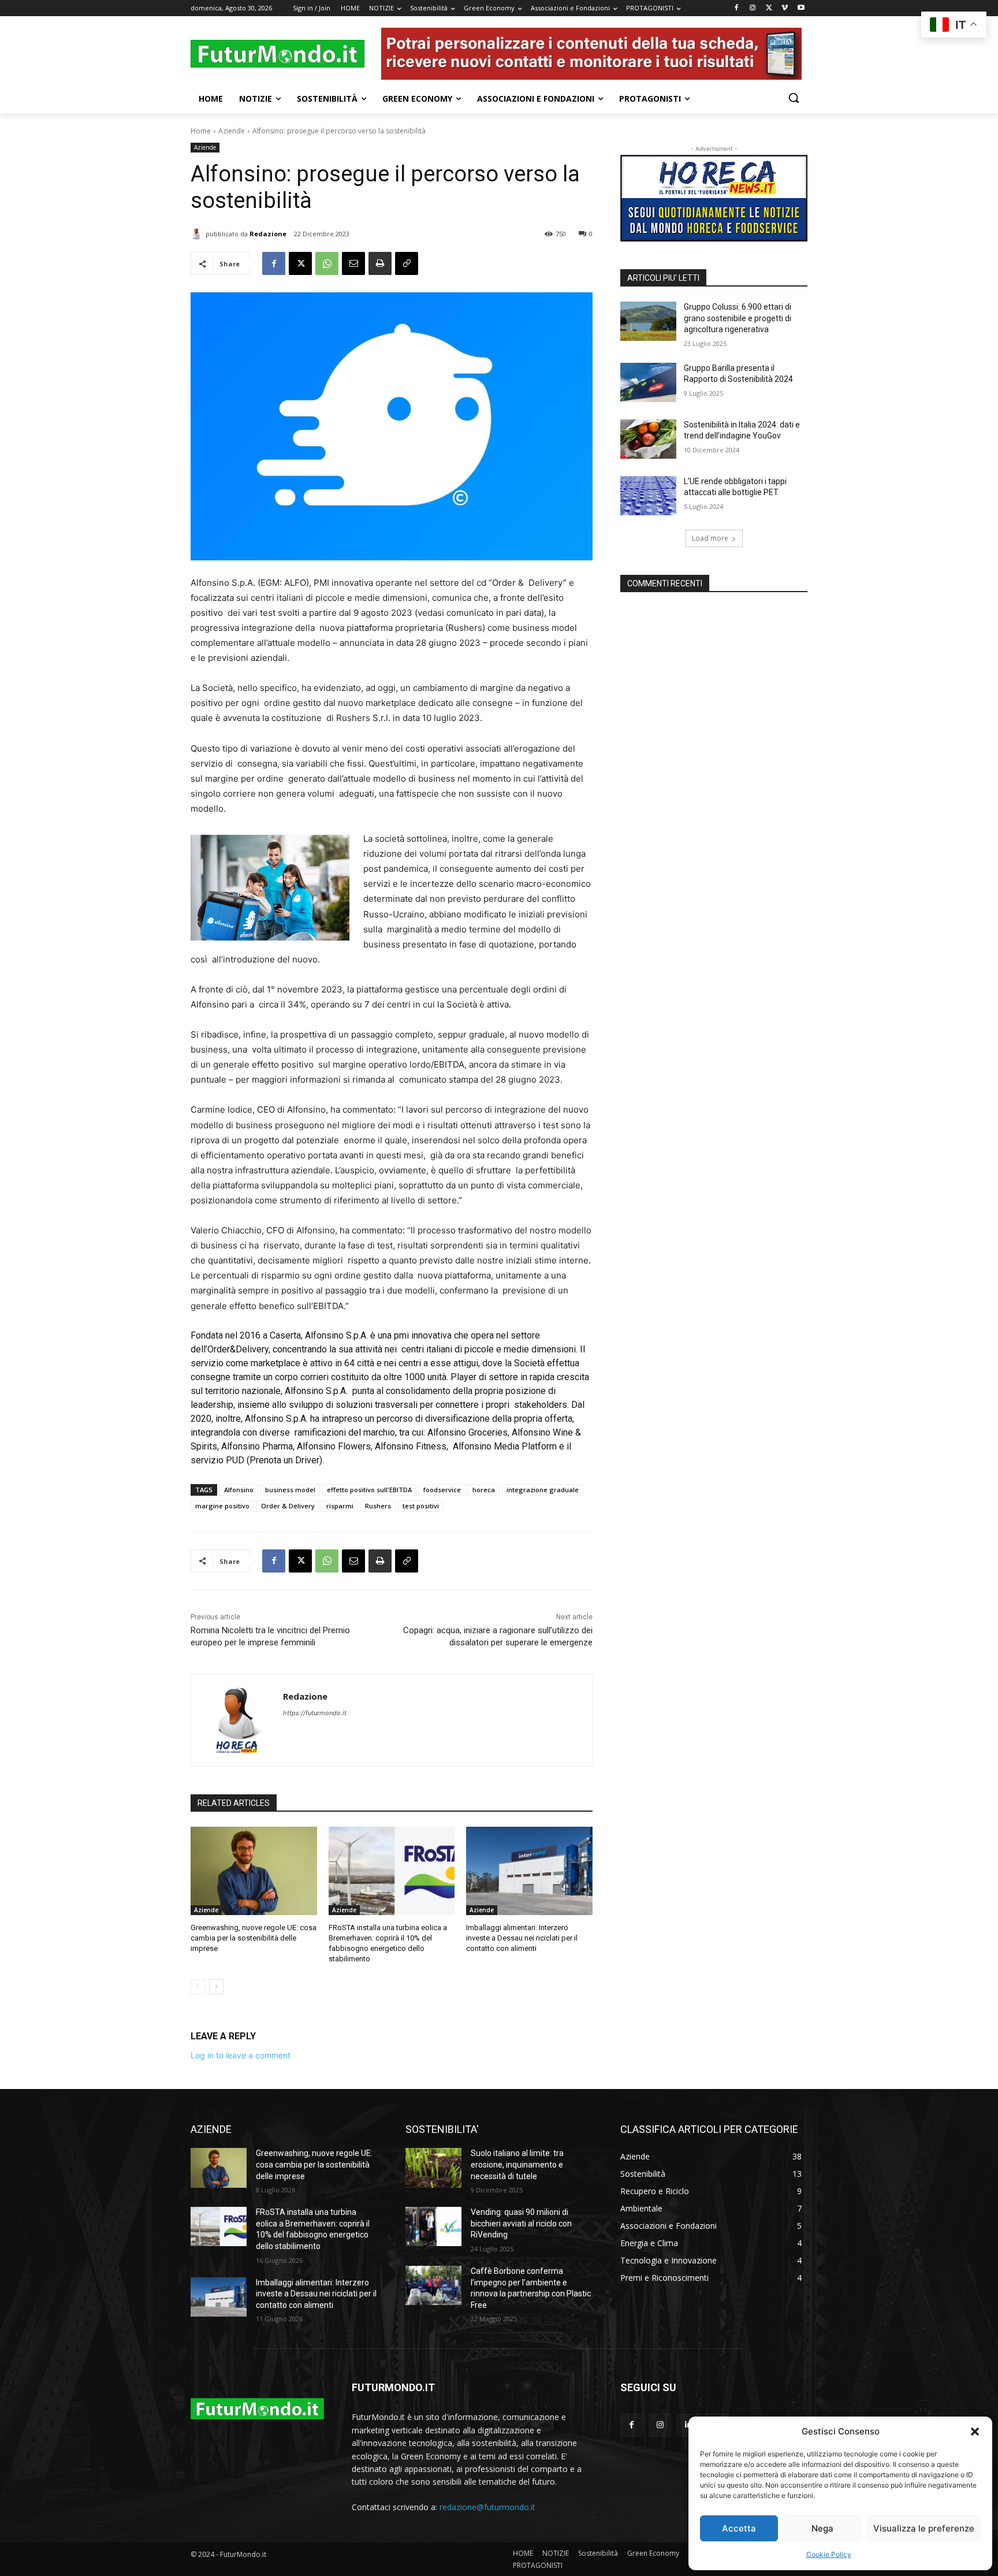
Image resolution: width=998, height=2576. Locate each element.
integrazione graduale (543, 1490)
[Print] (380, 263)
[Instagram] (753, 8)
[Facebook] (737, 8)
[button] (975, 2432)
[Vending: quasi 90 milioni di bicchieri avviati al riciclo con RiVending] (433, 2226)
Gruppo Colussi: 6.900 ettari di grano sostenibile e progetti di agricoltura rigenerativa (738, 318)
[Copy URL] (407, 263)
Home (201, 131)
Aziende (232, 131)
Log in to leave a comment (241, 2055)
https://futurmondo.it (315, 1713)
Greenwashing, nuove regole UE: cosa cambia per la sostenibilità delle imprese (254, 1938)
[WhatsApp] (327, 263)
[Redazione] (198, 234)
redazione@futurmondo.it (487, 2507)
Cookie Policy (829, 2554)
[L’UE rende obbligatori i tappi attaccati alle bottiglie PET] (648, 496)
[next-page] (216, 1987)
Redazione (268, 234)
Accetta (739, 2528)
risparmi (340, 1506)
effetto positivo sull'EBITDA (369, 1490)
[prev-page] (198, 1987)
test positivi (421, 1506)
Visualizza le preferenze (924, 2528)
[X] (769, 8)
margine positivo (222, 1506)
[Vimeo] (785, 8)
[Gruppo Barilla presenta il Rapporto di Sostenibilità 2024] (648, 382)
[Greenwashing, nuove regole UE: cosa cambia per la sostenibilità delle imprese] (254, 1871)
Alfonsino (239, 1490)
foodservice (442, 1490)
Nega (822, 2528)
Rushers (378, 1506)
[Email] (353, 263)
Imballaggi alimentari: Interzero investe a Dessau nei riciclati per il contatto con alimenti (522, 1938)
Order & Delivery (288, 1506)
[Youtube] (801, 8)
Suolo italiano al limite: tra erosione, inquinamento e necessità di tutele (517, 2164)
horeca (484, 1490)
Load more (710, 538)
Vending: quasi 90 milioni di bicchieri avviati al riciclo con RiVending (521, 2223)
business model (290, 1490)
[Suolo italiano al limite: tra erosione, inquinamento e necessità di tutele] (433, 2168)
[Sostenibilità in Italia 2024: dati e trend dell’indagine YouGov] (648, 439)
